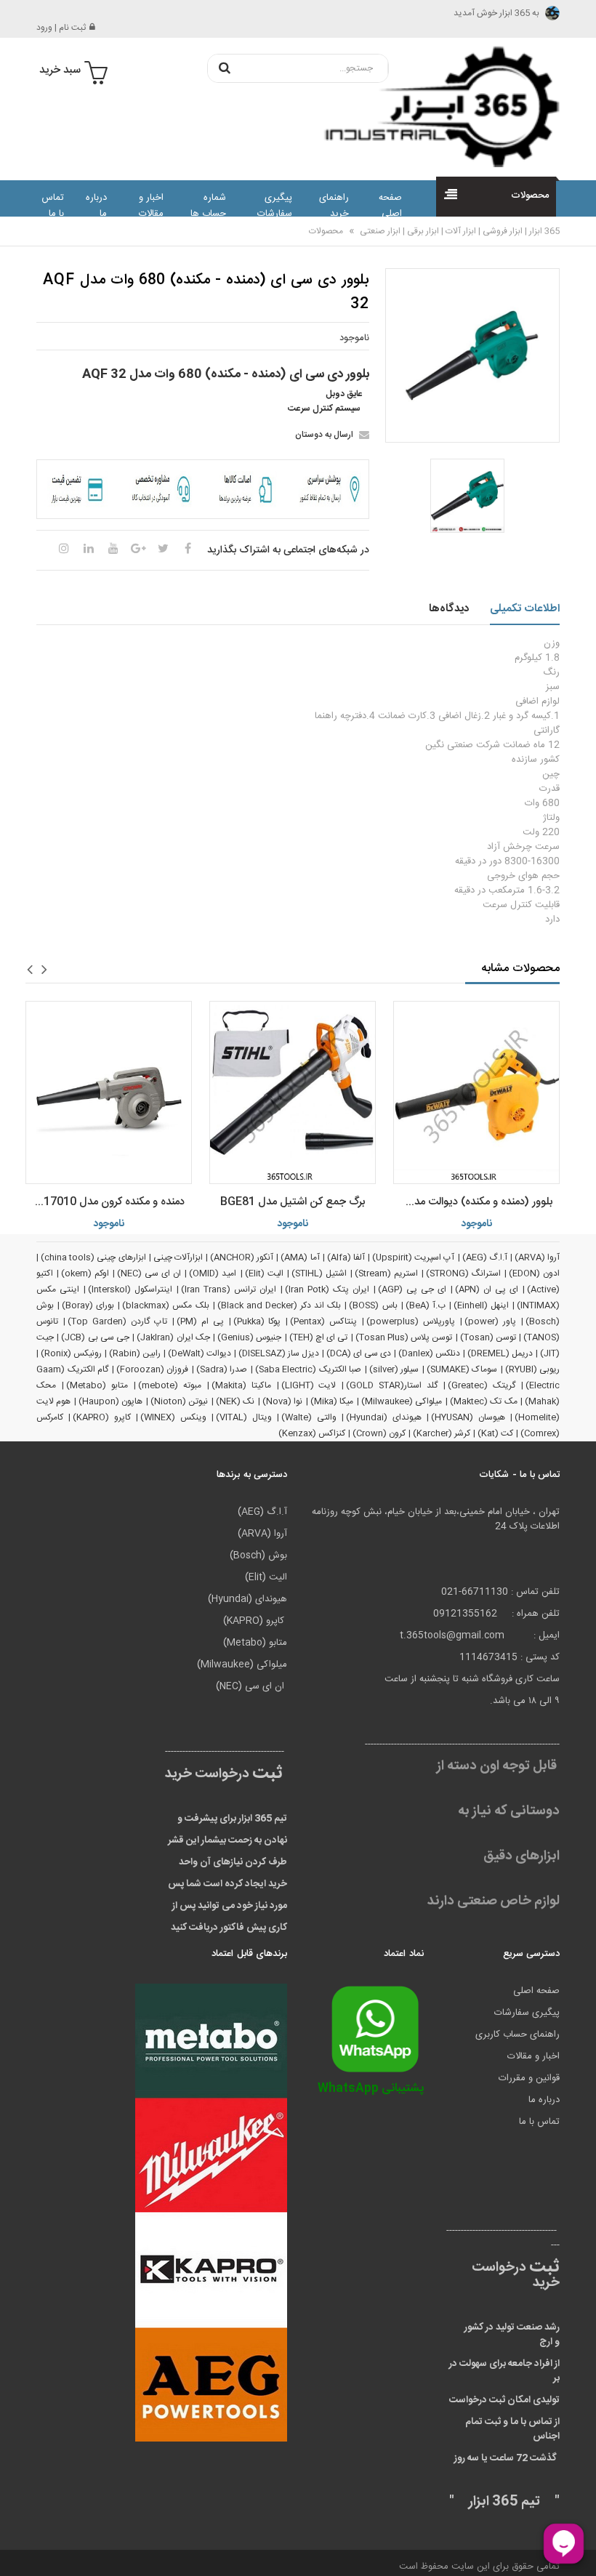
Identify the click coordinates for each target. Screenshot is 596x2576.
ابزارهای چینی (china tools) (93, 1257)
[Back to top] (17, 2550)
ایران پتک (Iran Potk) (327, 1289)
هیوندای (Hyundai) (383, 1417)
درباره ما (96, 206)
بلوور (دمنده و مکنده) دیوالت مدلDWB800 (473, 1202)
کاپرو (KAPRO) (101, 1417)
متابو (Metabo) (97, 1385)
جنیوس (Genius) (249, 1337)
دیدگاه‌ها (449, 609)
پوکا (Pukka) (257, 1321)
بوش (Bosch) (258, 1555)
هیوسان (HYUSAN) (468, 1417)
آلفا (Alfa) (346, 1257)
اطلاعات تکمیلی (525, 609)
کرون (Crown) (379, 1433)
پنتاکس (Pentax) (323, 1321)
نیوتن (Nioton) (179, 1401)
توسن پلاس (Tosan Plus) (404, 1337)
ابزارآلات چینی (178, 1257)
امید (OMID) (213, 1273)
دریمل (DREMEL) (500, 1353)
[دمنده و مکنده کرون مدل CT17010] (109, 1092)
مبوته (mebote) (170, 1385)
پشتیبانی (371, 2089)
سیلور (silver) (394, 1369)
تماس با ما (53, 206)
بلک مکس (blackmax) (165, 1305)
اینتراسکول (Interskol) (130, 1289)
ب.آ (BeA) (426, 1305)
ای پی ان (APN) (487, 1289)
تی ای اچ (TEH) (319, 1337)
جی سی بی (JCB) (95, 1337)
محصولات (326, 231)
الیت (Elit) (264, 1273)
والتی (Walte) (309, 1417)
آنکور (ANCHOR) (242, 1257)
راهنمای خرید (334, 206)
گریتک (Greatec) (482, 1385)
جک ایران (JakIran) (173, 1337)
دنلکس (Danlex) (429, 1353)
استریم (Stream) (386, 1273)
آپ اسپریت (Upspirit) (413, 1257)
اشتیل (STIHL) (319, 1273)
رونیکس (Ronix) (71, 1353)
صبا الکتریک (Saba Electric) (309, 1369)
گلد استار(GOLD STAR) (392, 1385)
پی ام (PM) (200, 1321)
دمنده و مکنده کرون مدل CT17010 (106, 1202)
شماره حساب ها (208, 206)
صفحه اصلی (390, 206)
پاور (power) (490, 1321)
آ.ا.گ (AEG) (485, 1257)
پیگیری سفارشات (274, 206)
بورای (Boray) (88, 1305)
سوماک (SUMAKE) (462, 1369)
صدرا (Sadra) (222, 1369)
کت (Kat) (495, 1433)
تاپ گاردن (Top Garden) (117, 1321)
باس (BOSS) (373, 1305)
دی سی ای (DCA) (359, 1353)
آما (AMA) (300, 1257)
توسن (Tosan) (488, 1337)
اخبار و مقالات (151, 206)
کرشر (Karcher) (442, 1433)
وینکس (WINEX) (173, 1417)
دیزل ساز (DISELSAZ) (279, 1353)
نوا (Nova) (282, 1401)
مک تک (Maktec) (484, 1401)
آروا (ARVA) (537, 1257)
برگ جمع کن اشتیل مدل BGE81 (293, 1202)
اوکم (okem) (85, 1273)
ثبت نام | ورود (61, 28)
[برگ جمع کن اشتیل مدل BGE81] (293, 1092)
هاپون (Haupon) (110, 1401)
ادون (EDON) (534, 1273)
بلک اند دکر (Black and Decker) (279, 1305)
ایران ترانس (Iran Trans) (229, 1289)
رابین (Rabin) (135, 1353)
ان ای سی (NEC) (149, 1273)
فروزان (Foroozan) (153, 1369)
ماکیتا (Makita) (241, 1385)
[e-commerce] (435, 106)
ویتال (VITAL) (243, 1417)
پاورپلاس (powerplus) (411, 1321)
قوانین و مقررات (529, 2078)
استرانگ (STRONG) (463, 1273)
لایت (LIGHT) (309, 1385)
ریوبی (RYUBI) (533, 1369)
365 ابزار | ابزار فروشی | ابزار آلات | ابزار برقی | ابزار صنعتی (459, 231)
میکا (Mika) (332, 1401)
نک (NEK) (235, 1401)
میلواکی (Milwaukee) (402, 1401)
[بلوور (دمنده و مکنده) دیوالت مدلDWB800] (476, 1092)
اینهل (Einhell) (481, 1305)
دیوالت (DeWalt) (200, 1353)
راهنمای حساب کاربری (518, 2034)
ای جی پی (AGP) (412, 1289)
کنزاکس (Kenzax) (312, 1433)
